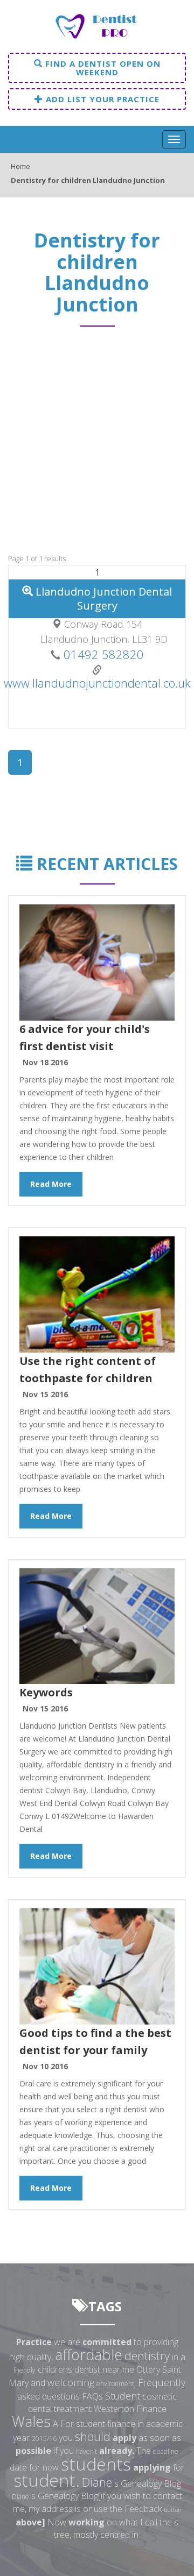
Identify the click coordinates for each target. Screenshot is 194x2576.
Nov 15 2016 (45, 1394)
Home (20, 166)
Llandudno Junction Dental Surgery (102, 599)
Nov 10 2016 (45, 2066)
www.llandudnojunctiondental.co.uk (97, 683)
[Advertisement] (97, 445)
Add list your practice (101, 99)
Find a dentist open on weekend (102, 68)
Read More (51, 1184)
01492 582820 (102, 654)
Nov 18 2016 (45, 1062)
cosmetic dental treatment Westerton (103, 2402)
